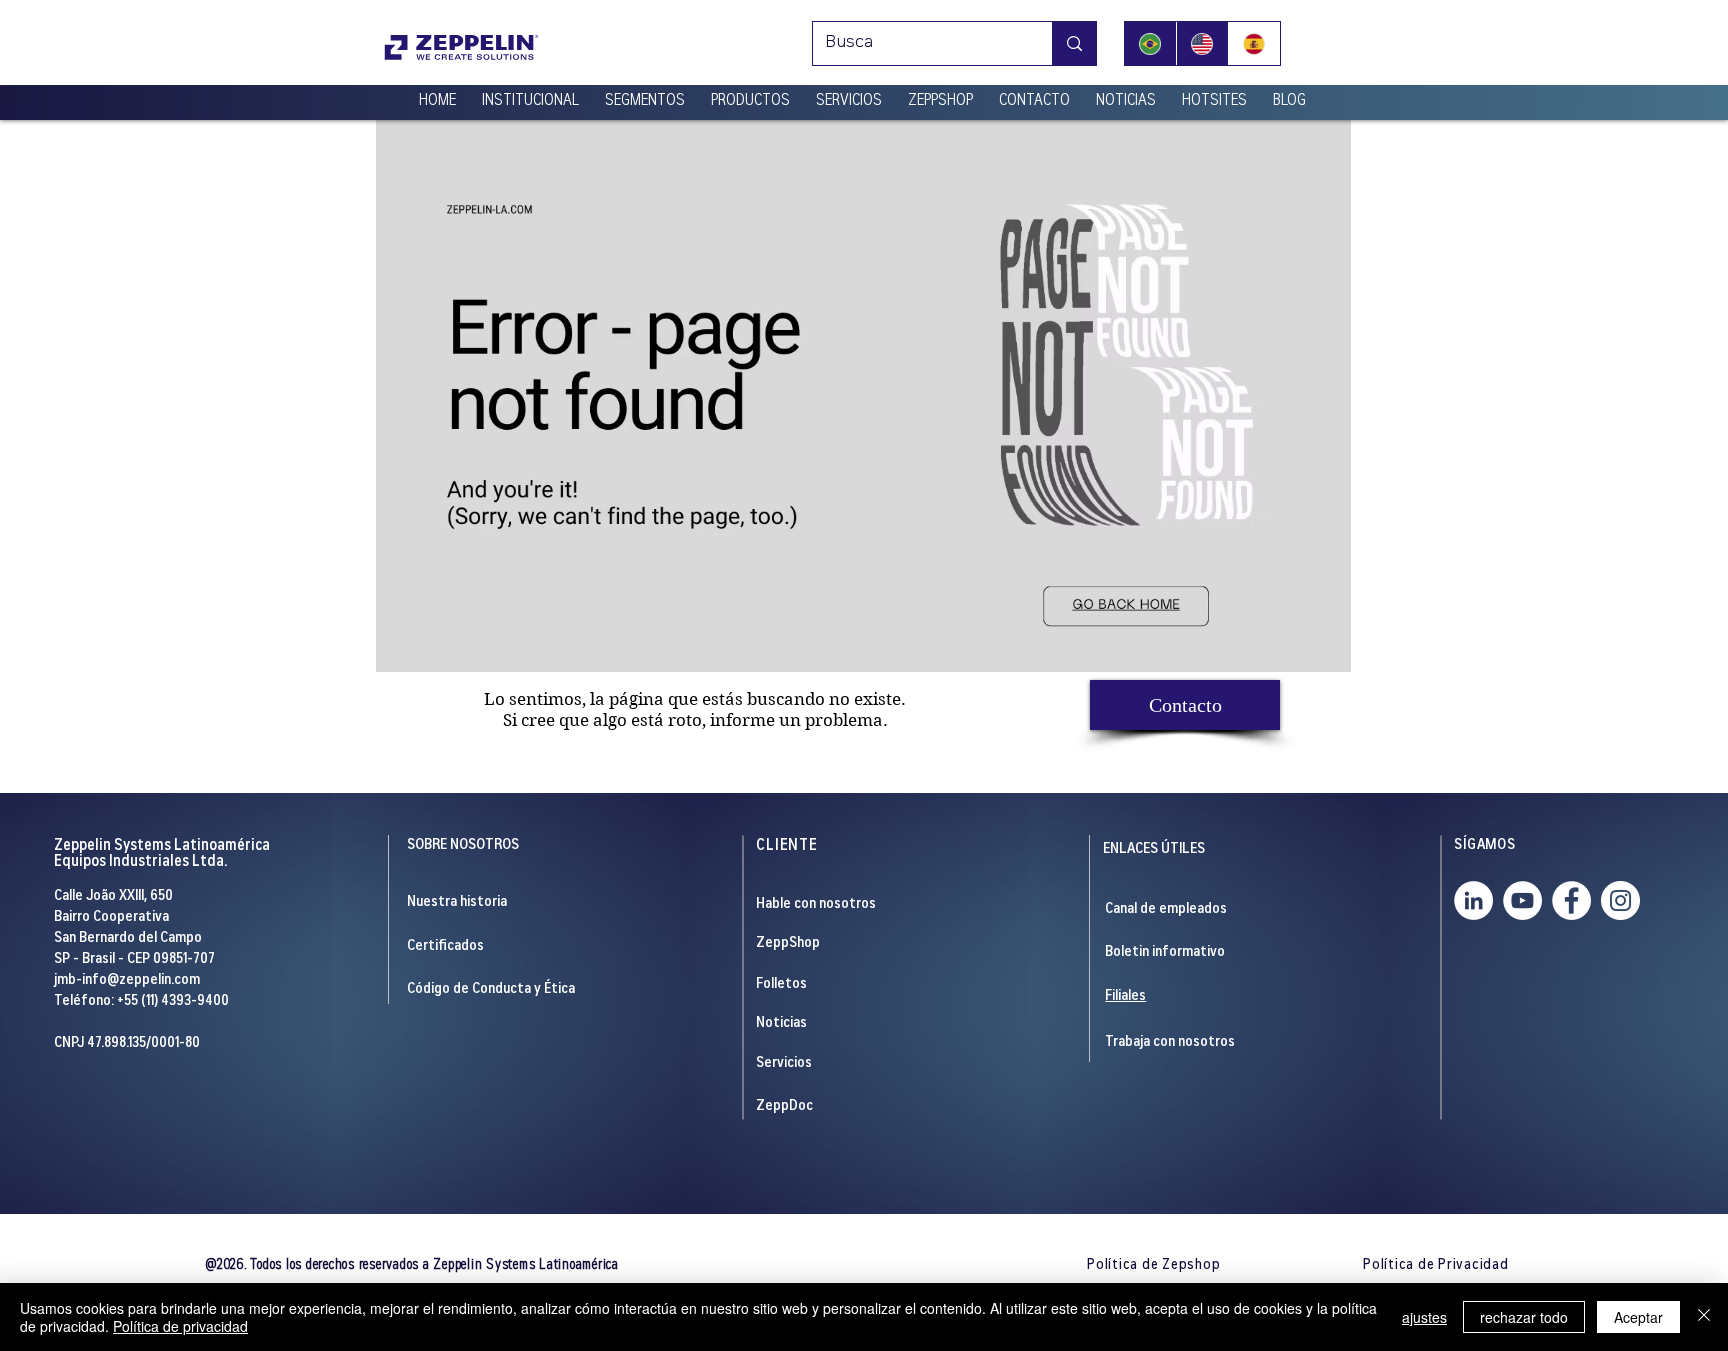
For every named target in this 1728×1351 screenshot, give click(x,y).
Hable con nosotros (816, 904)
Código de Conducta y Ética (491, 989)
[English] (1202, 43)
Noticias (781, 1023)
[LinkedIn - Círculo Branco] (1473, 900)
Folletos (781, 984)
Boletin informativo (1165, 952)
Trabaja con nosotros (1170, 1042)
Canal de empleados (1166, 909)
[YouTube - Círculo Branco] (1522, 900)
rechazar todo (1524, 1317)
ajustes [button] (1424, 1317)
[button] (530, 93)
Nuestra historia (457, 902)
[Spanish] (1254, 43)
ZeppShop (788, 943)
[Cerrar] (1704, 1317)
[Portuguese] (1150, 43)
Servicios (784, 1063)
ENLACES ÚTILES (1154, 849)
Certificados (445, 946)
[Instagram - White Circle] (1620, 900)
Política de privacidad (180, 1326)
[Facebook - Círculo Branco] (1571, 900)
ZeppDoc (784, 1106)
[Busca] (1074, 43)
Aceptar (1638, 1317)
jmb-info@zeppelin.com (127, 980)
